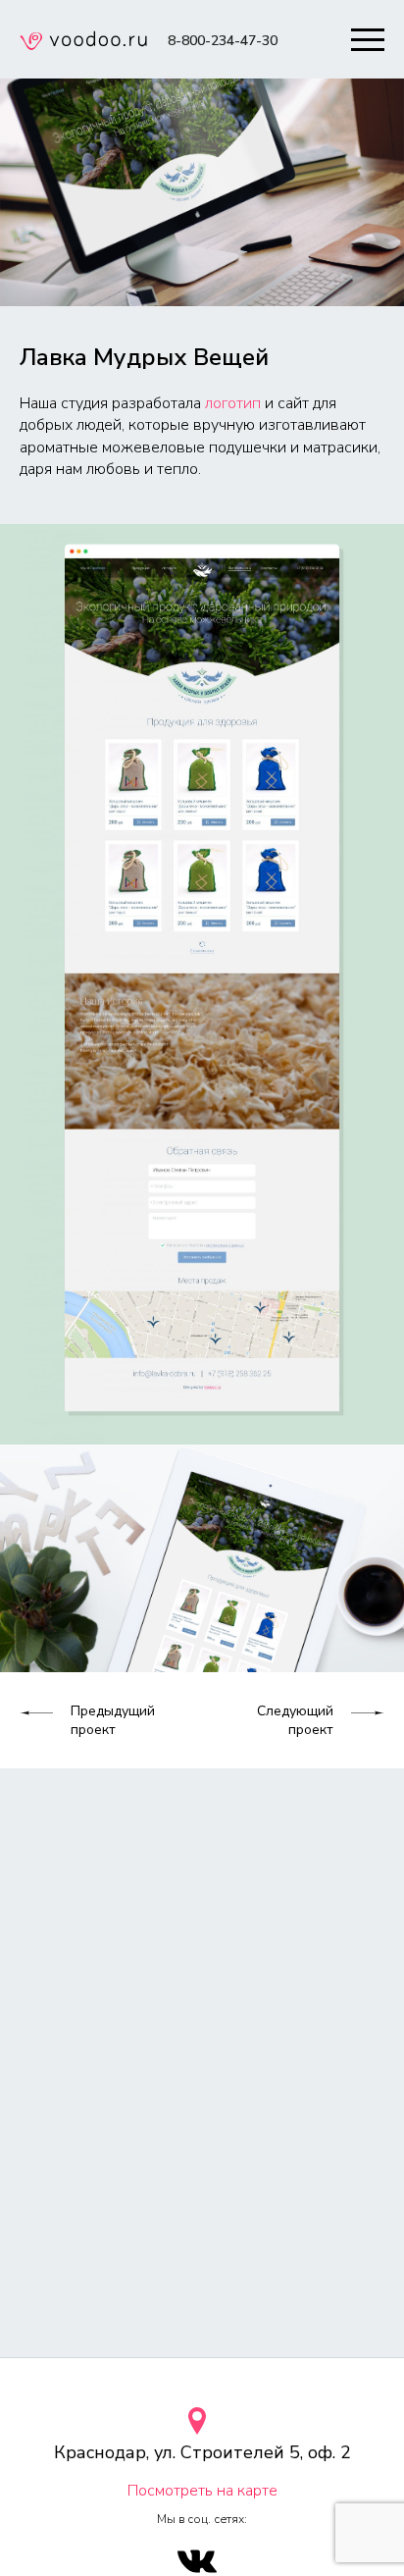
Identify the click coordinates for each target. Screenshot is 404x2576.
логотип (235, 403)
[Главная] (83, 43)
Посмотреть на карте (202, 2491)
